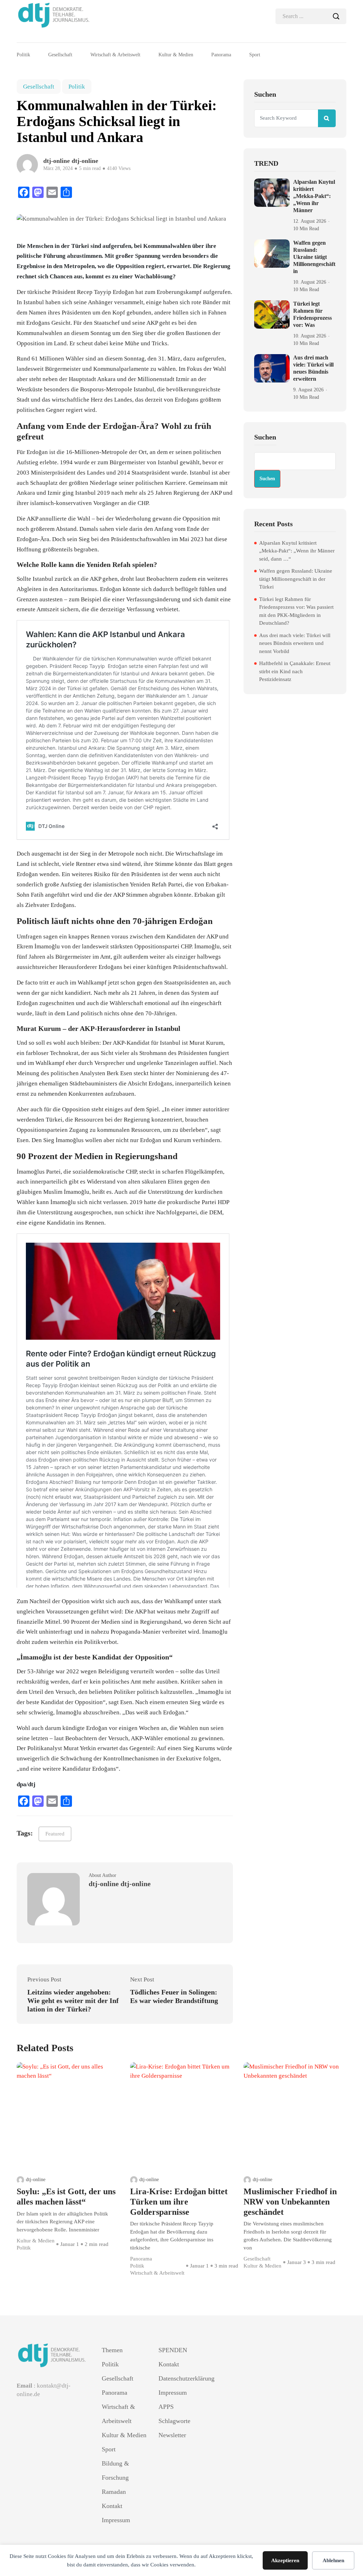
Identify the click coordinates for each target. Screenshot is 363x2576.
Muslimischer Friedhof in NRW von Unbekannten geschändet (290, 2202)
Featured (55, 1834)
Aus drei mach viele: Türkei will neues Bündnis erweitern (313, 368)
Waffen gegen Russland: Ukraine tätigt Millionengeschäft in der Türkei (296, 579)
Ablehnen (333, 2560)
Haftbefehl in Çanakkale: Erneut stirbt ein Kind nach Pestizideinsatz (295, 671)
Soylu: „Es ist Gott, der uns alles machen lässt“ (66, 2197)
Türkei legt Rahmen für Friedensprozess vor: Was (312, 314)
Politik (23, 55)
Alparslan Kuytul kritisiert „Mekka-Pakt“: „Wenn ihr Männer (314, 196)
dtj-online (36, 2180)
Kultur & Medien (176, 55)
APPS (166, 2407)
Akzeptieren (285, 2560)
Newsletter (172, 2435)
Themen (112, 2350)
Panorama (221, 55)
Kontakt (112, 2506)
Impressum (116, 2520)
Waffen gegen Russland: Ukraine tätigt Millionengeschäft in (314, 257)
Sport (255, 55)
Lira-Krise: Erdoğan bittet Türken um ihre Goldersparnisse (179, 2202)
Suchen (265, 437)
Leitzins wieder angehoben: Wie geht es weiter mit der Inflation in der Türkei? (73, 2001)
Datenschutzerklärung (181, 2378)
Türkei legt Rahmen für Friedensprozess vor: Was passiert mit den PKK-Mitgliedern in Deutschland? (296, 611)
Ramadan (114, 2492)
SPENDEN (173, 2350)
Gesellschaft (60, 55)
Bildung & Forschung (115, 2470)
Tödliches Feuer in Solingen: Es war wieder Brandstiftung (174, 1996)
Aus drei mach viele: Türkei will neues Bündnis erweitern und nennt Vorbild (295, 643)
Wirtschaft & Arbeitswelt (115, 55)
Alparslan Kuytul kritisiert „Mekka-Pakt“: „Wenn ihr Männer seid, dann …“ (297, 551)
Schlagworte (174, 2421)
